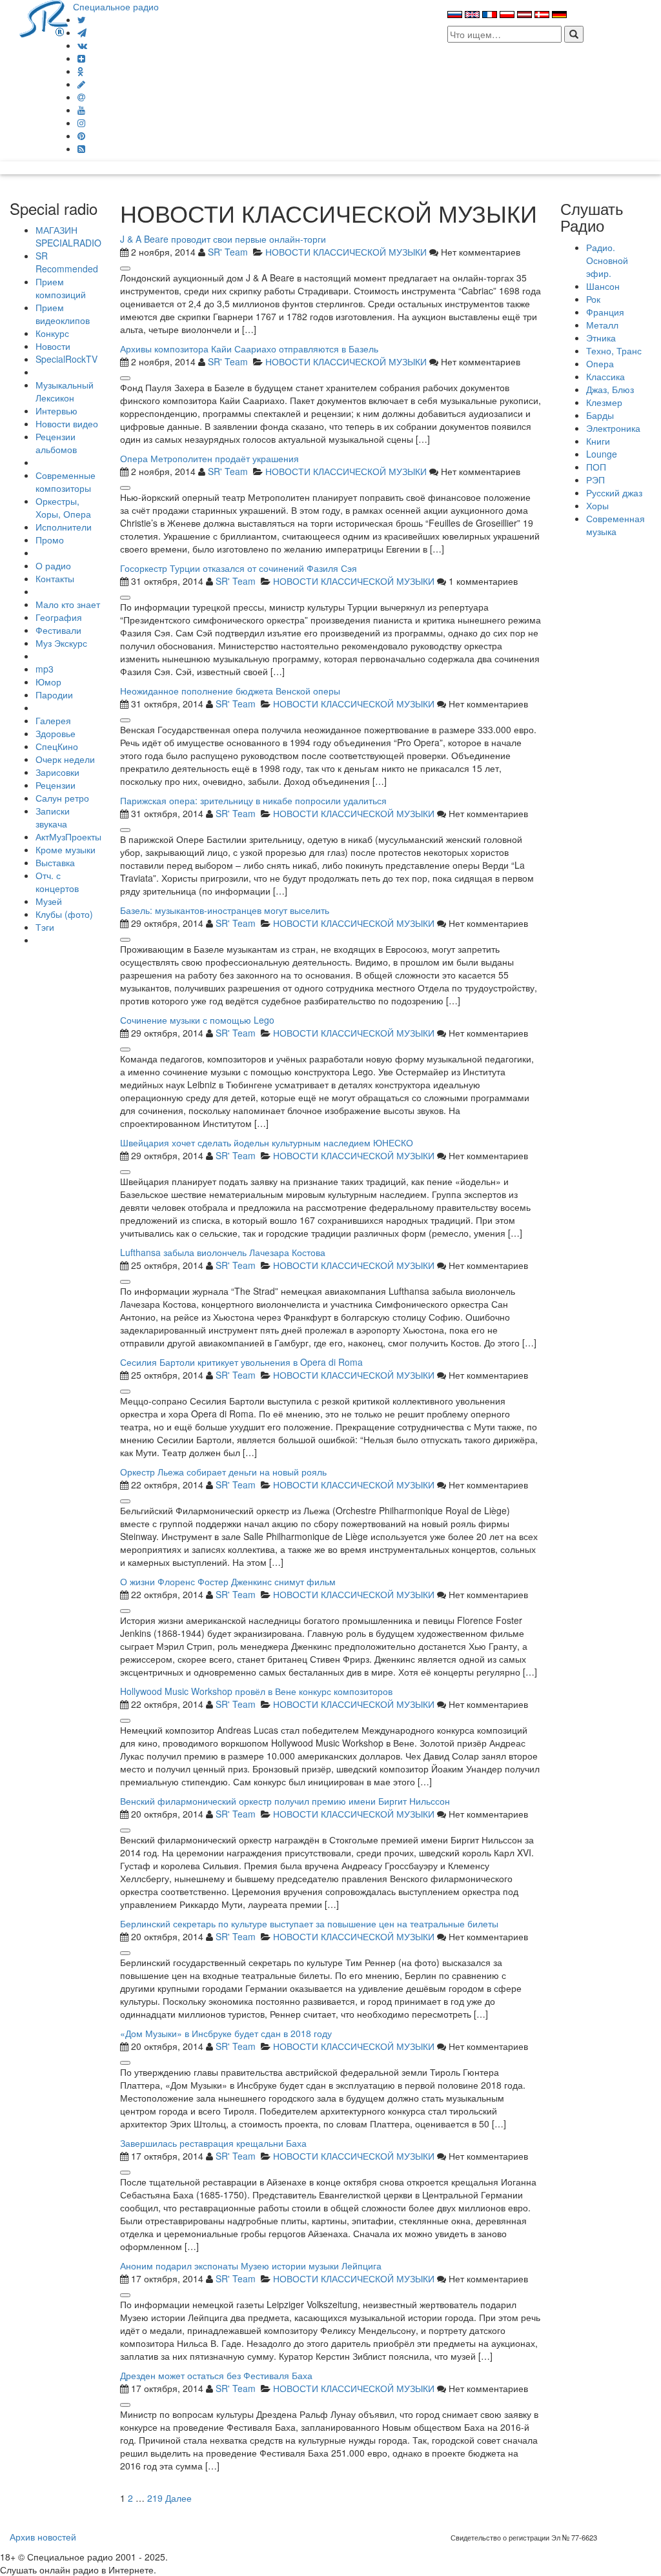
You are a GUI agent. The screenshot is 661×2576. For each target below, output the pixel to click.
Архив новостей (43, 2537)
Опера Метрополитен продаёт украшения (209, 458)
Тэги (45, 927)
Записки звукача (53, 817)
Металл (602, 325)
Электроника (613, 428)
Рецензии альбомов (56, 443)
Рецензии (56, 785)
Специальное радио (116, 6)
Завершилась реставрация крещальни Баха (213, 2143)
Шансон (603, 286)
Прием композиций (61, 288)
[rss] (81, 148)
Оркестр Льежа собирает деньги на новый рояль (223, 1472)
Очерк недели (65, 759)
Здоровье (56, 733)
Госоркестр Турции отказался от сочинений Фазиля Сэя (239, 568)
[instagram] (81, 123)
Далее (178, 2498)
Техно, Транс (614, 350)
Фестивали (58, 630)
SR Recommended (67, 262)
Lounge (602, 454)
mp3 (45, 669)
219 (155, 2498)
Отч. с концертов (57, 882)
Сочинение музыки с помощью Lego (197, 1020)
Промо (50, 540)
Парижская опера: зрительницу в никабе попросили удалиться (253, 800)
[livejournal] (81, 84)
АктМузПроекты (68, 837)
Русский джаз (614, 492)
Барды (600, 415)
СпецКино (57, 746)
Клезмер (604, 402)
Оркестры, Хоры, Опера (63, 507)
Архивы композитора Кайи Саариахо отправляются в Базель (249, 349)
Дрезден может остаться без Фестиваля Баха (216, 2375)
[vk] (82, 45)
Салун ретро (62, 798)
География (59, 617)
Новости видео (67, 423)
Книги (598, 441)
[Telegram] (82, 32)
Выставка (55, 862)
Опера (600, 363)
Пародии (54, 695)
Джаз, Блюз (610, 389)
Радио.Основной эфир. (607, 260)
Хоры (597, 505)
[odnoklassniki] (81, 71)
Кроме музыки (66, 849)
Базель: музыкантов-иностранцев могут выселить (225, 910)
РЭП (595, 480)
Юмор (48, 682)
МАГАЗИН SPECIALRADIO (68, 236)
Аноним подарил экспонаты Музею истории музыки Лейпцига (251, 2266)
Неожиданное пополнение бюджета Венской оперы (230, 691)
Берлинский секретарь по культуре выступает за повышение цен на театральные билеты (309, 1923)
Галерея (53, 720)
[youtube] (81, 110)
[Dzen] (81, 58)
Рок (593, 299)
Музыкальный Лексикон (65, 391)
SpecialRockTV (66, 359)
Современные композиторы (66, 482)
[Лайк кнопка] (125, 269)
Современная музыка (615, 525)
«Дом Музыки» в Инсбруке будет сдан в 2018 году (226, 2033)
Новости (53, 346)
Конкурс (52, 333)
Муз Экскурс (61, 643)
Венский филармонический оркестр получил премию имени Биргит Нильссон (285, 1801)
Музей (49, 901)
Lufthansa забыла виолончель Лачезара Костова (223, 1252)
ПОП (596, 467)
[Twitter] (82, 19)
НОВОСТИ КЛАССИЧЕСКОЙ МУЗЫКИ (346, 252)
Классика (605, 376)
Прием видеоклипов (63, 314)
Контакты (55, 578)
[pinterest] (81, 136)
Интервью (56, 411)
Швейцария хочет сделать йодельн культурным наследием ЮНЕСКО (267, 1142)
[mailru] (81, 97)
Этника (601, 338)
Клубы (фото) (64, 914)
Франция (605, 312)
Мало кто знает (68, 604)
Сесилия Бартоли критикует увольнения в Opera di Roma (241, 1362)
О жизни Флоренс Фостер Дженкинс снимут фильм (228, 1581)
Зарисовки (57, 772)
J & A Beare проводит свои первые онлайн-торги (223, 239)
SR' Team (228, 252)
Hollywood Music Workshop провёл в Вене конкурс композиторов (256, 1691)
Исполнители (64, 527)
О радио (53, 565)
